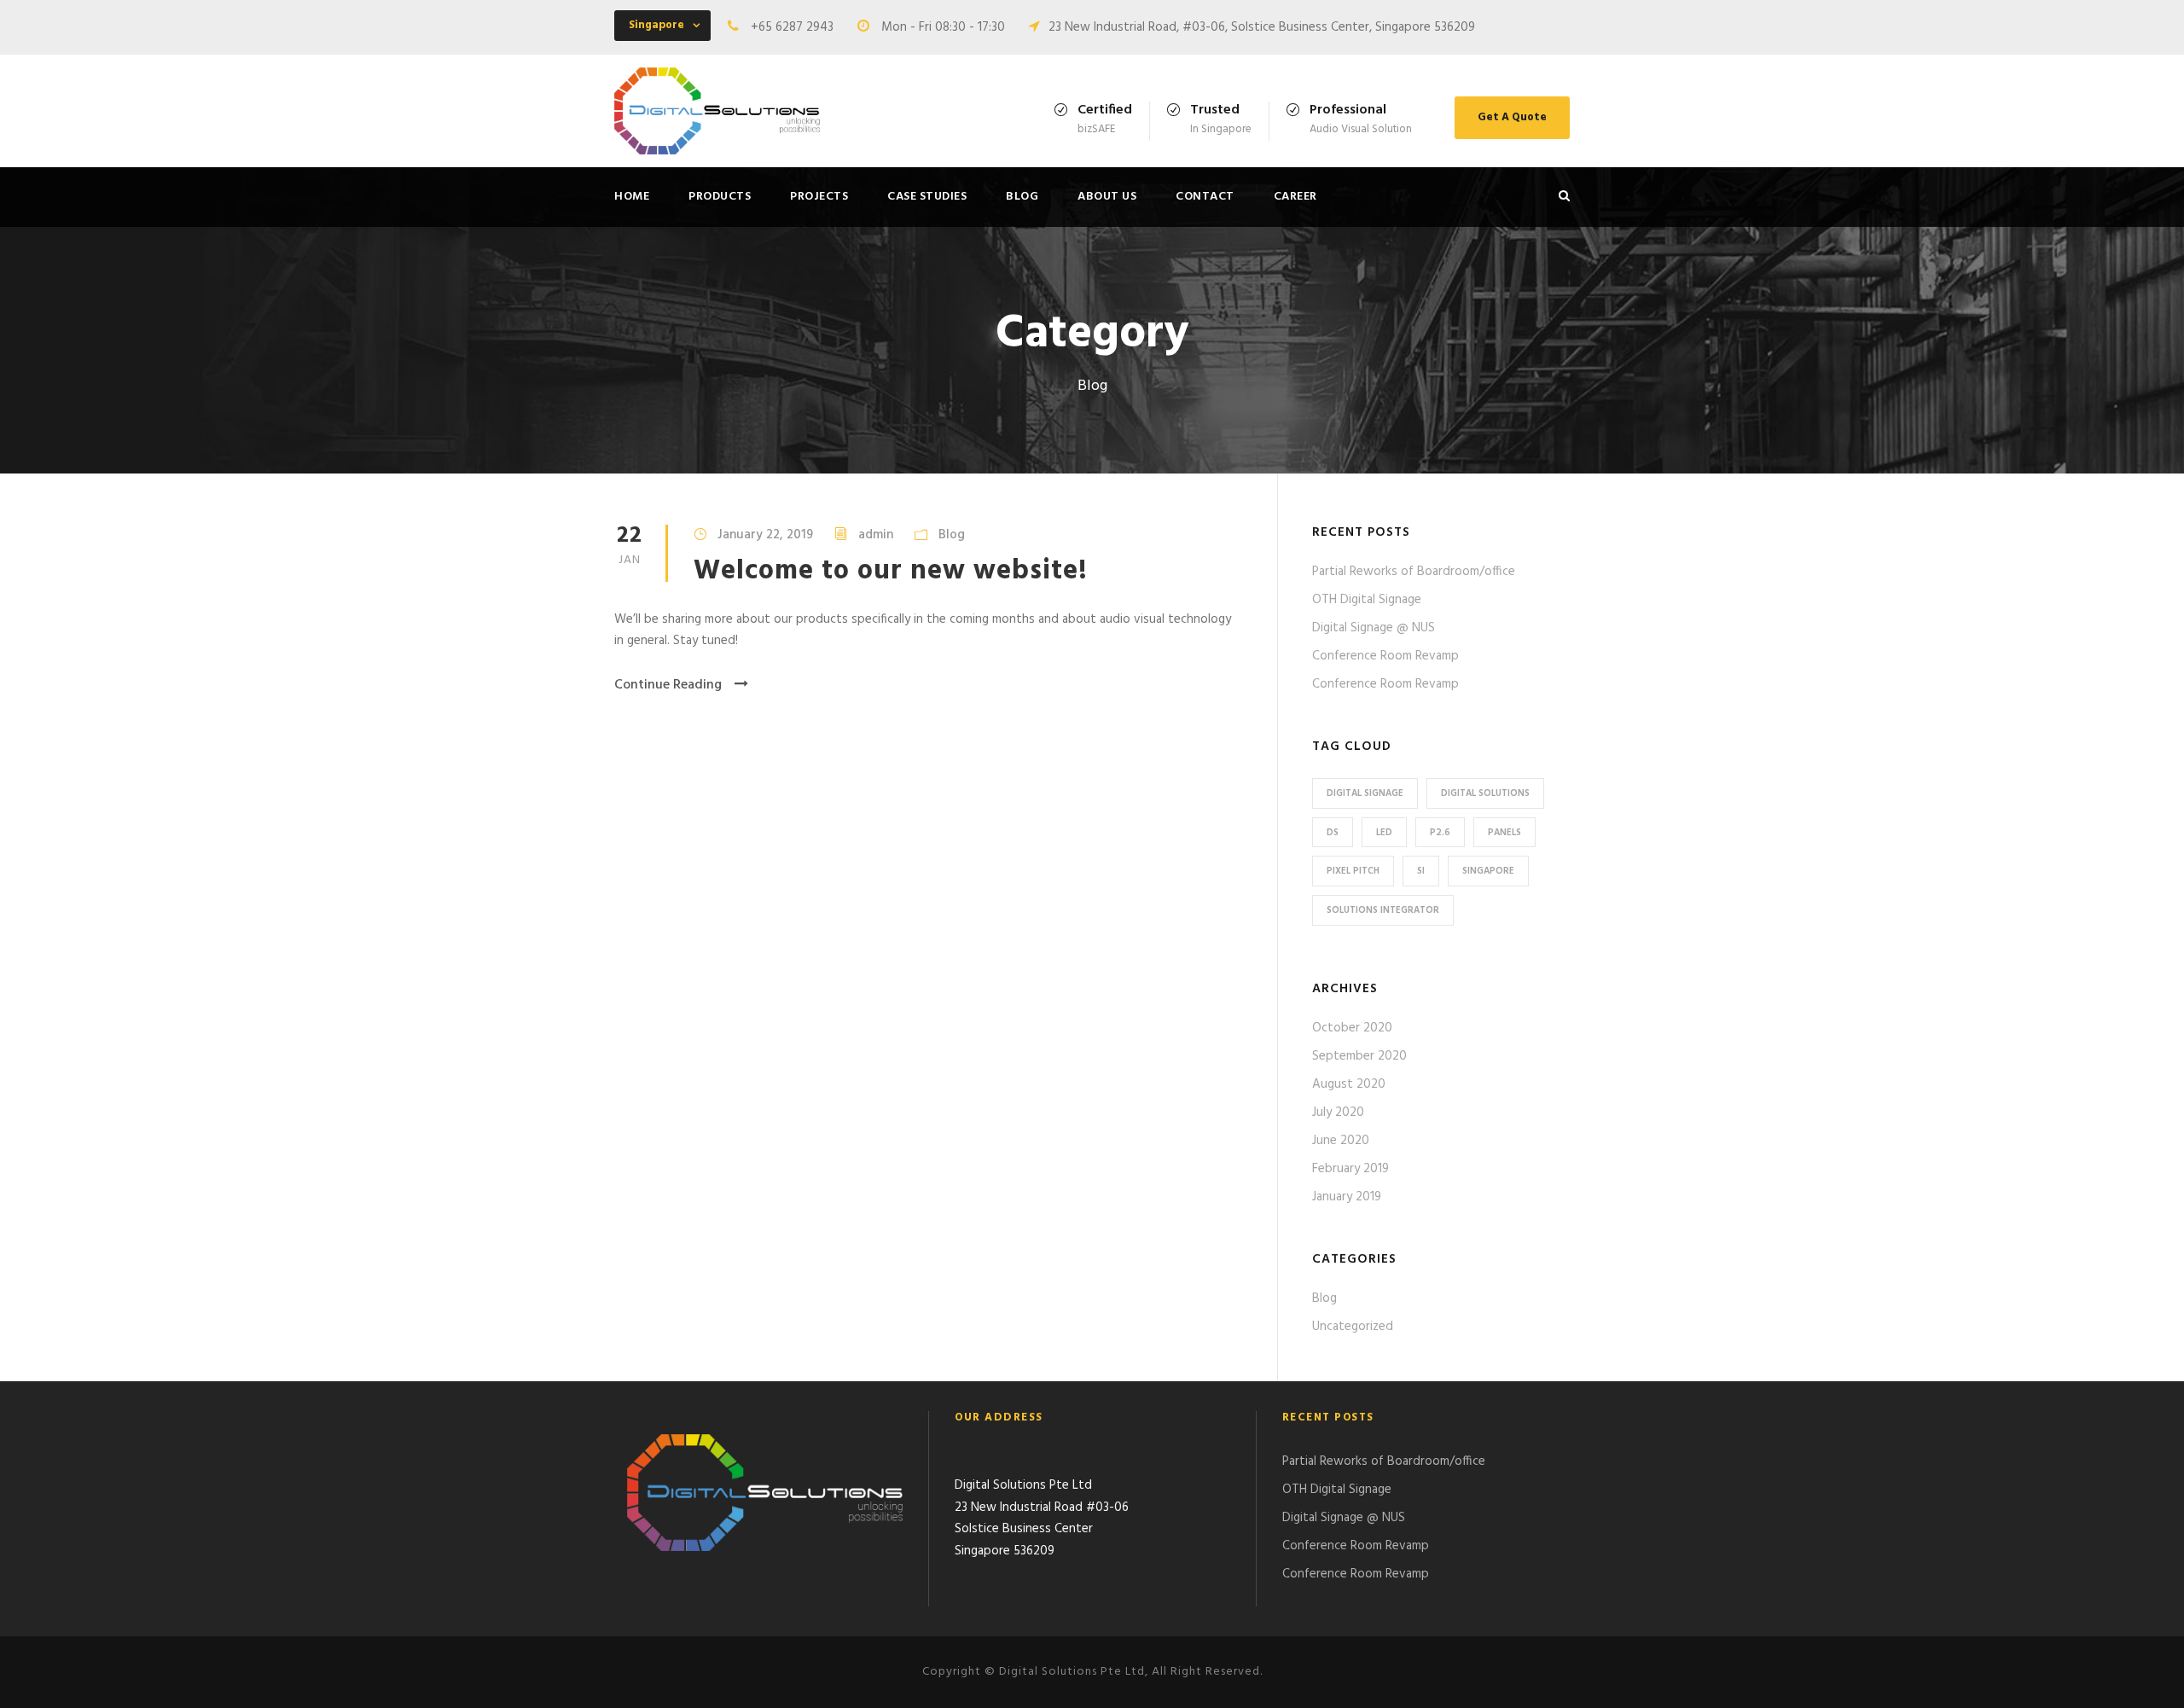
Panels (1504, 833)
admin (876, 535)
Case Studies (927, 197)
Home (632, 197)
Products (720, 197)
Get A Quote (1512, 117)
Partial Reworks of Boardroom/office (1414, 572)
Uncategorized (1353, 1327)
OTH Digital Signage (1367, 600)
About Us (1107, 197)
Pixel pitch (1353, 871)
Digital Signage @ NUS (1374, 628)
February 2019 (1350, 1169)
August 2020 (1349, 1084)
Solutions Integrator (1383, 910)
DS (1333, 833)
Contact (1205, 197)
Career (1295, 197)
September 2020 (1359, 1056)
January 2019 (1347, 1197)
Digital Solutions (1485, 793)
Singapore (1488, 871)
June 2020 (1341, 1141)
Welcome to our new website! (891, 571)
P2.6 (1440, 833)
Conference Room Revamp (1385, 656)
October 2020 (1352, 1028)
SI (1421, 871)
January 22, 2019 (765, 535)
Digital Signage (1365, 793)
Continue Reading (668, 685)
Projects (819, 197)
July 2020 (1338, 1113)
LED (1384, 833)
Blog (1022, 197)
